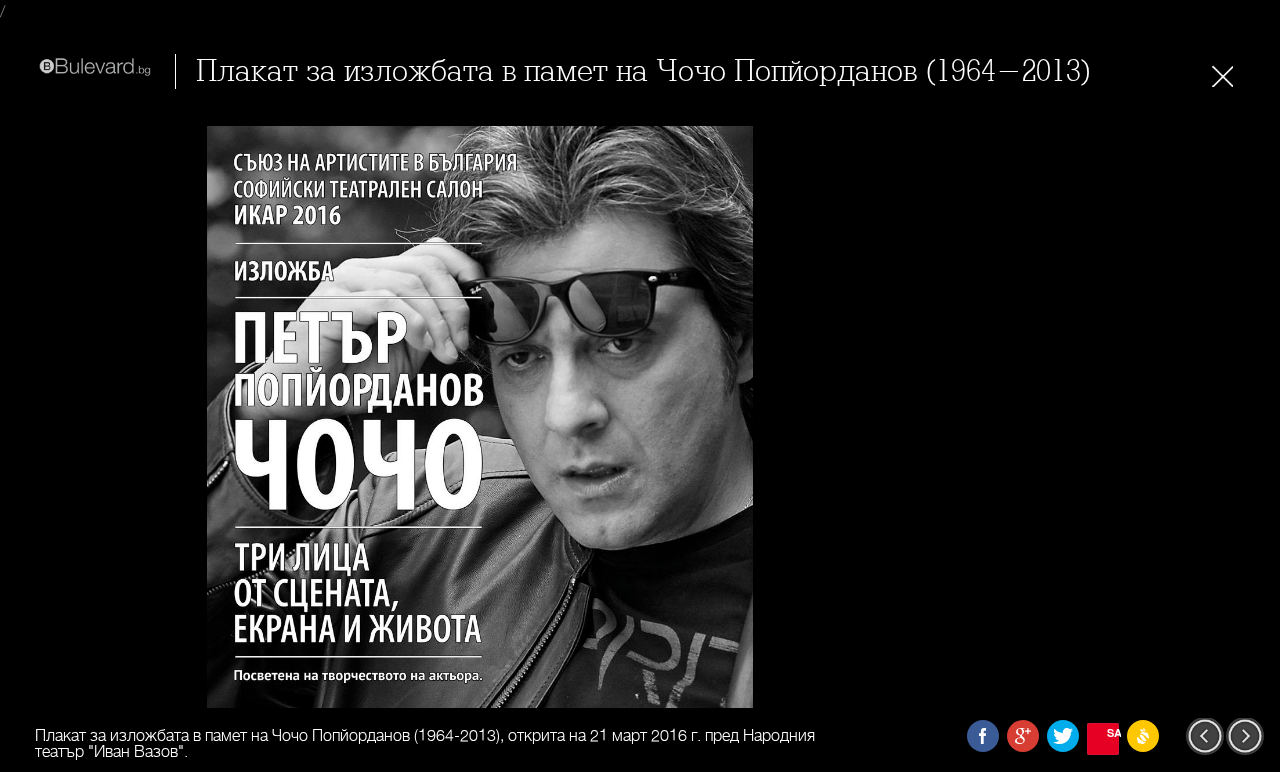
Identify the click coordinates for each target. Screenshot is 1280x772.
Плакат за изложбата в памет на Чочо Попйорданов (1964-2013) (644, 71)
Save (1113, 732)
